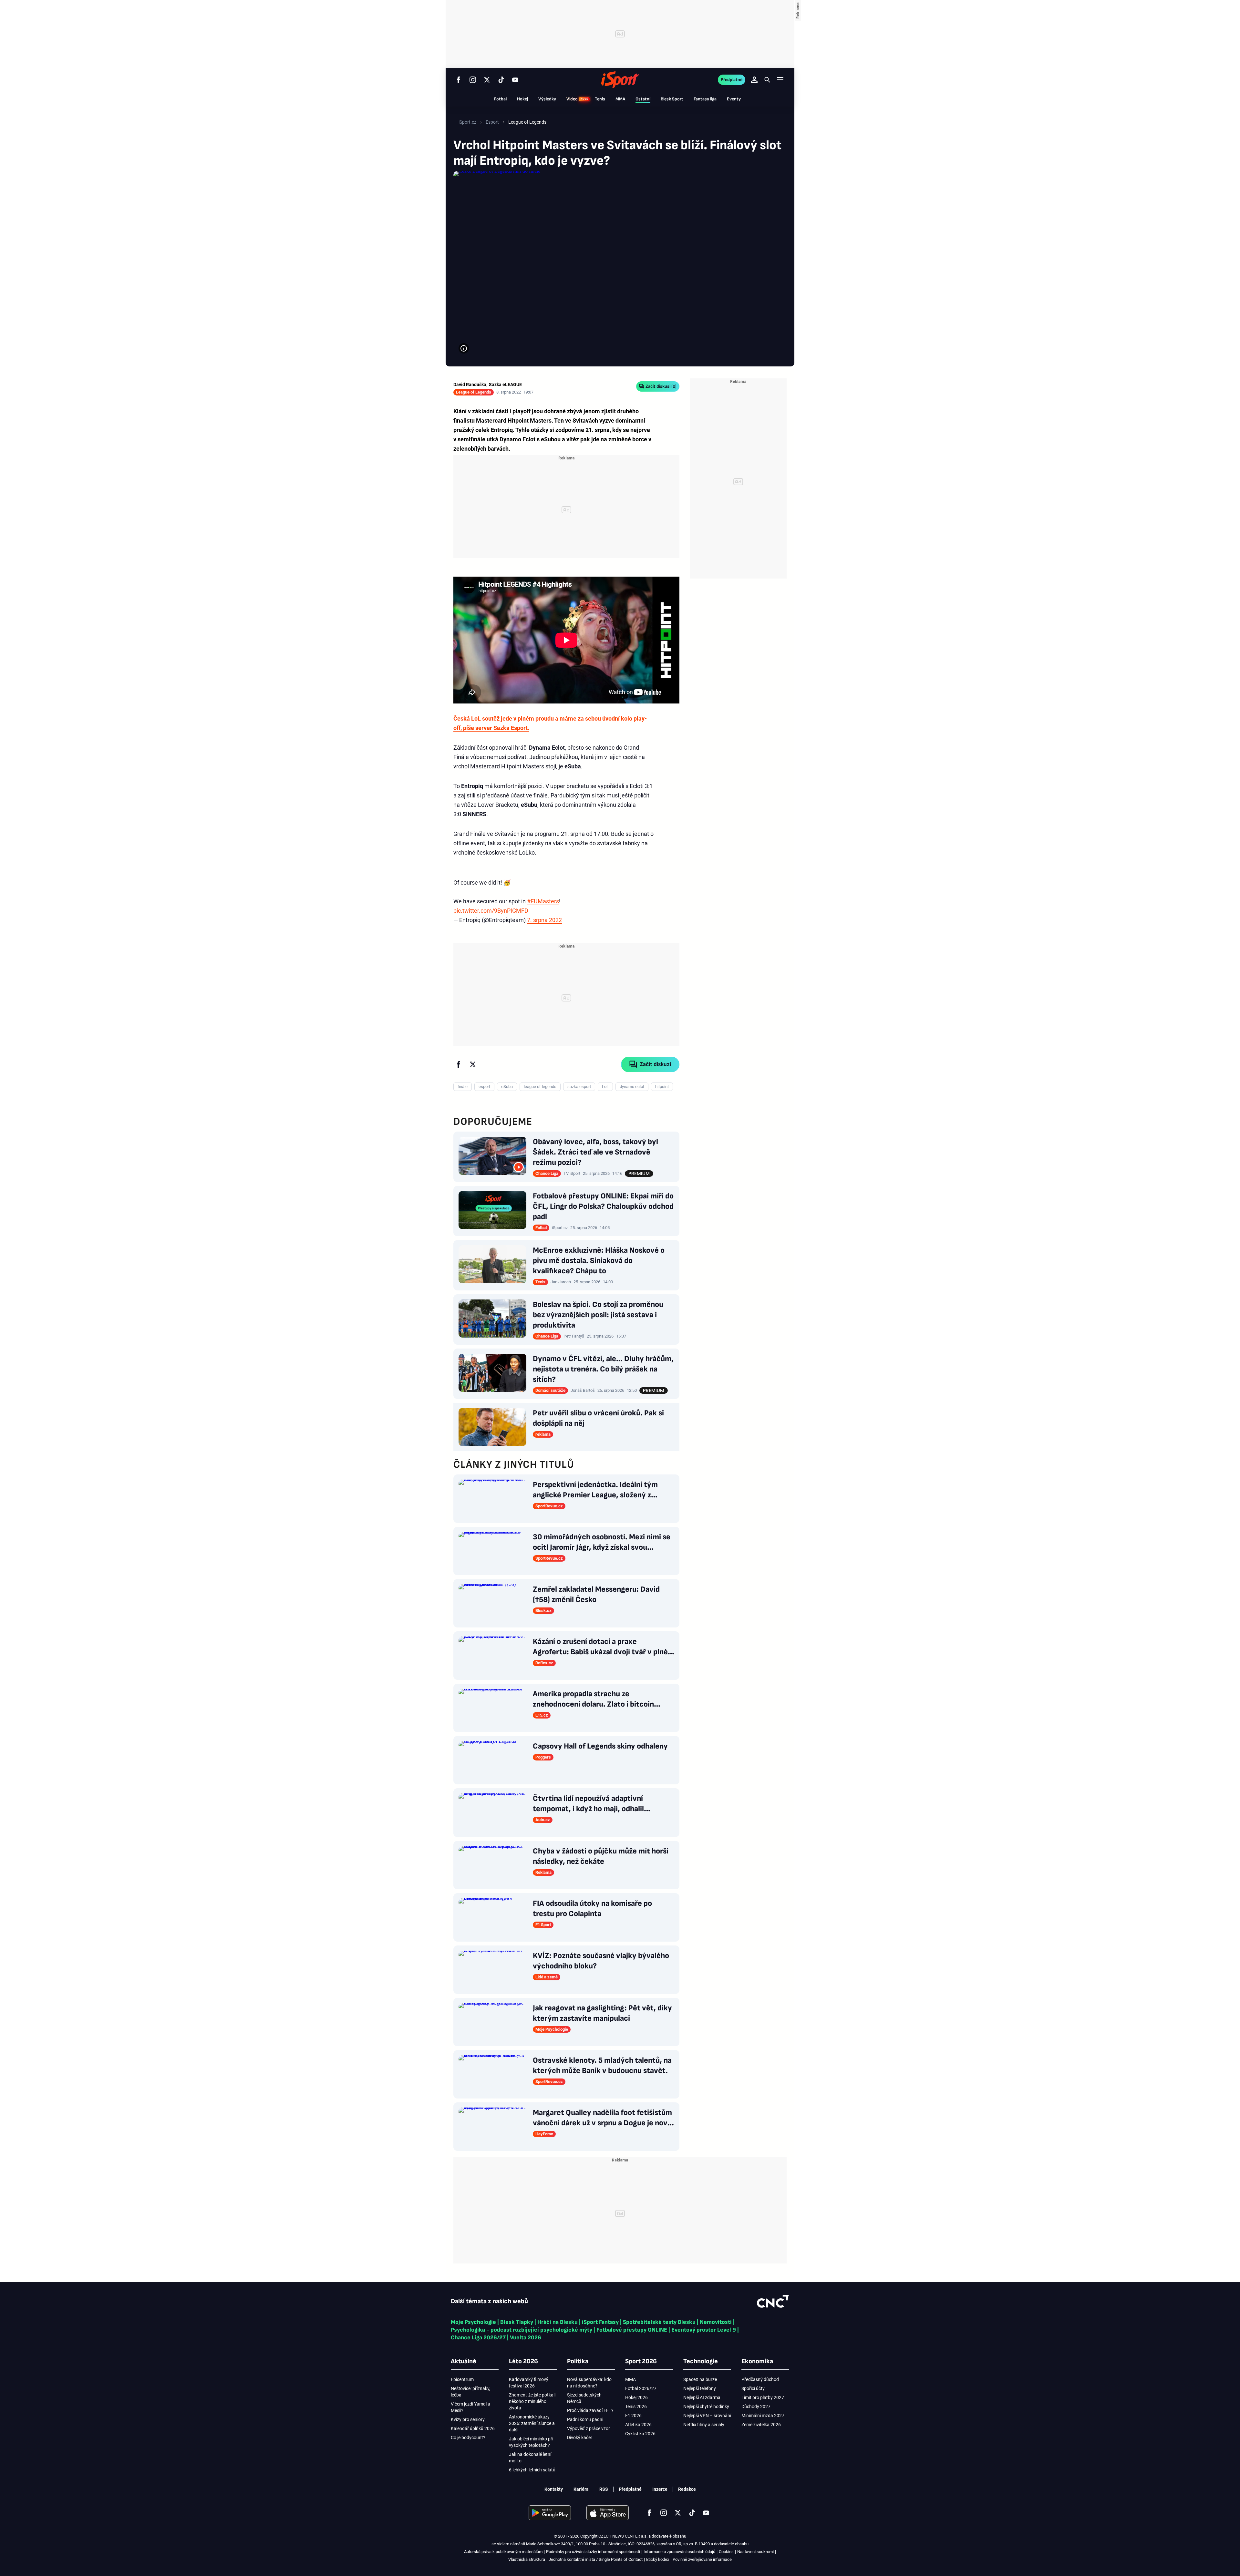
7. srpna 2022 (544, 920)
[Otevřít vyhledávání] (767, 80)
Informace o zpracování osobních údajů (679, 2552)
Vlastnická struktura (527, 2559)
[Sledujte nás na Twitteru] (487, 80)
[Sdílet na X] (473, 1064)
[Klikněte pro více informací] (464, 348)
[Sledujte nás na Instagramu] (473, 80)
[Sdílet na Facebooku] (459, 1064)
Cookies (726, 2552)
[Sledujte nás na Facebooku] (459, 80)
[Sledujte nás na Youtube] (515, 80)
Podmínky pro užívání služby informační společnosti (593, 2552)
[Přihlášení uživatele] (754, 80)
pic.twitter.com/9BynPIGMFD (491, 911)
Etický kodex (658, 2559)
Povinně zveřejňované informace (702, 2559)
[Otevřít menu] (780, 80)
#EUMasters (543, 901)
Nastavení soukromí (755, 2552)
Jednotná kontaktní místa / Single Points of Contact (596, 2559)
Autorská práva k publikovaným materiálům (503, 2552)
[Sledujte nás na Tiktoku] (501, 80)
